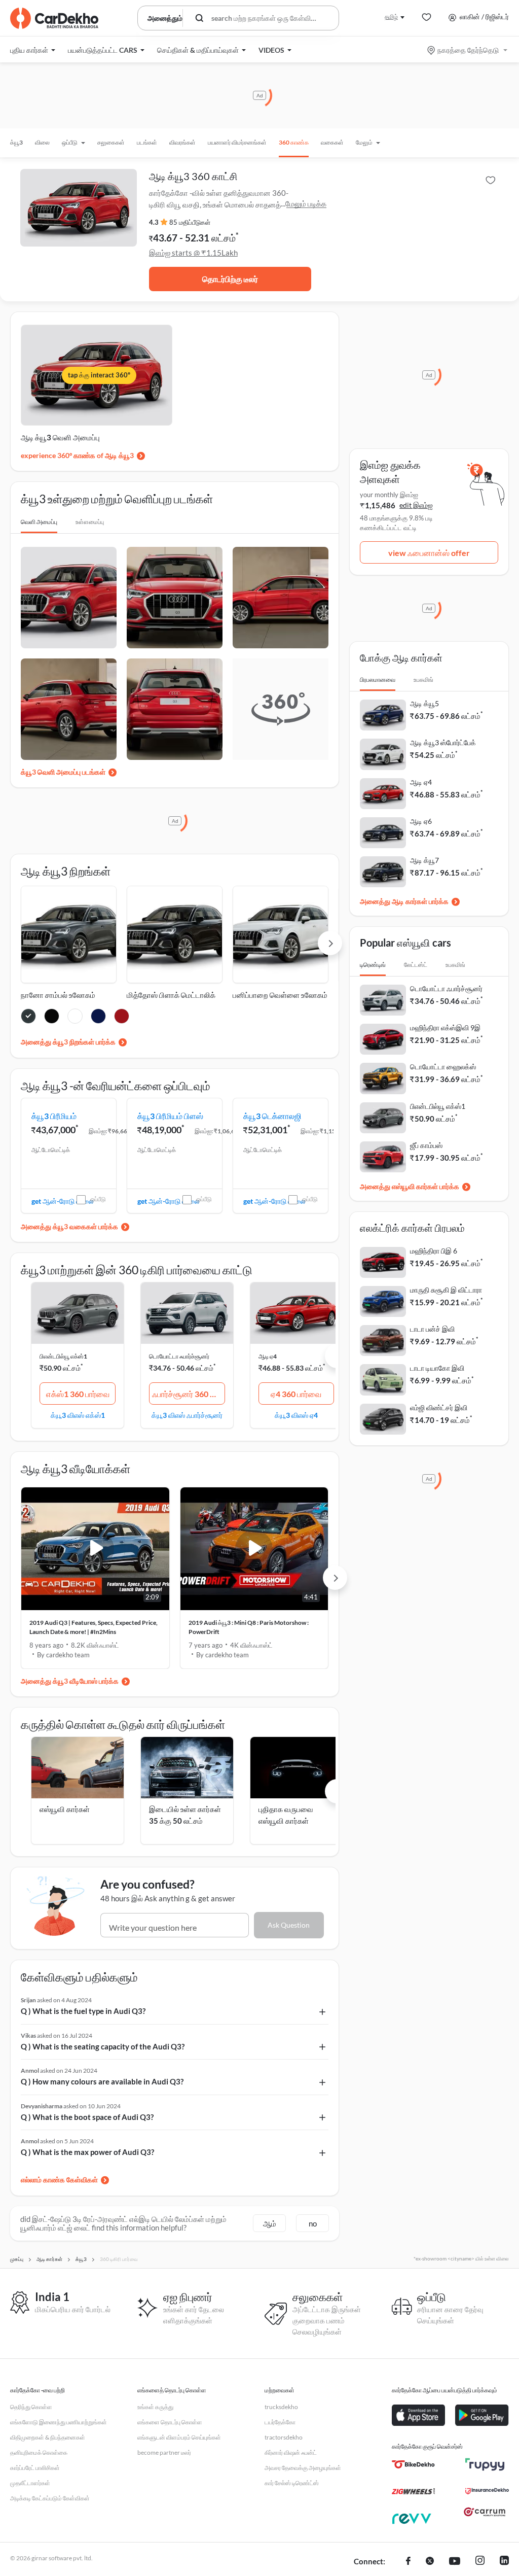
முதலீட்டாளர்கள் (30, 2483)
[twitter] (430, 2562)
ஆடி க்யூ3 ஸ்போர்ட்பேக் (443, 742)
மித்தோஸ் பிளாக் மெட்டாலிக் (171, 995)
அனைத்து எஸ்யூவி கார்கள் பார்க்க (410, 1186)
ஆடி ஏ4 (268, 1356)
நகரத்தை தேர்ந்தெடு (468, 50)
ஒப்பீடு (98, 1199)
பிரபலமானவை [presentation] (378, 680)
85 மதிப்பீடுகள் (190, 222)
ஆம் (270, 2223)
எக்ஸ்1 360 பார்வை (78, 1394)
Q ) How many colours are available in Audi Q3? (102, 2081)
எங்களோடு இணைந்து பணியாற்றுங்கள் (59, 2422)
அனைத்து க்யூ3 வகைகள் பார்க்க (69, 1226)
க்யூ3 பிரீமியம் (54, 1116)
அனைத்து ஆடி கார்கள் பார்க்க (404, 901)
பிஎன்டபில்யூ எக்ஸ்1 (63, 1356)
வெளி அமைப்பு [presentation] (39, 522)
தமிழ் (391, 16)
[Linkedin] (504, 2562)
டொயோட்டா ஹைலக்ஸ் (443, 1067)
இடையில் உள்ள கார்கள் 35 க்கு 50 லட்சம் (185, 1815)
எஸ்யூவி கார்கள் (65, 1809)
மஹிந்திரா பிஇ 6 (434, 1251)
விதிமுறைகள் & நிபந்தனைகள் (48, 2437)
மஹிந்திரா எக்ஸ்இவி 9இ (445, 1028)
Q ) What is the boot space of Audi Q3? (87, 2117)
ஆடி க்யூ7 (424, 860)
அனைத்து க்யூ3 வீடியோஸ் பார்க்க (70, 1681)
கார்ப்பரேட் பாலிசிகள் (35, 2468)
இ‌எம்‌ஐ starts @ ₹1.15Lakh (193, 253)
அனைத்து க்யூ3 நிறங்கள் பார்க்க (68, 1042)
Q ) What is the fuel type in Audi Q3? (83, 2011)
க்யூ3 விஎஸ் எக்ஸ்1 (78, 1415)
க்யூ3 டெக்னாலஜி (272, 1116)
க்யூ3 (16, 142)
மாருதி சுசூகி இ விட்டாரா (446, 1290)
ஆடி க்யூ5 (424, 703)
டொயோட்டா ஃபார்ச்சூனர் (179, 1356)
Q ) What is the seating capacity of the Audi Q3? (103, 2046)
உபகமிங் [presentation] (423, 680)
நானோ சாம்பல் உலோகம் (58, 995)
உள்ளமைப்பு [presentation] (90, 522)
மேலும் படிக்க (306, 203)
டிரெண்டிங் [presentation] (373, 965)
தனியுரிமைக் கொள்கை (39, 2452)
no (313, 2223)
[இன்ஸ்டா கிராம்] (480, 2562)
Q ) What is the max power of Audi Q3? (87, 2152)
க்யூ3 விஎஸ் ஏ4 (296, 1415)
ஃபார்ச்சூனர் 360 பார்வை (189, 1394)
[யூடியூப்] (455, 2562)
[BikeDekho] (413, 2464)
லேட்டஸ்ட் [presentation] (416, 965)
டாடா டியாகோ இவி (437, 1368)
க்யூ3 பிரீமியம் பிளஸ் (170, 1116)
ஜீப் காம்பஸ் (426, 1145)
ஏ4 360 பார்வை (296, 1394)
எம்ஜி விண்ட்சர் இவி (439, 1407)
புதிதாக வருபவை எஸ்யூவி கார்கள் (286, 1815)
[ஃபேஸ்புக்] (408, 2562)
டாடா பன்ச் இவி (432, 1329)
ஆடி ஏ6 (421, 821)
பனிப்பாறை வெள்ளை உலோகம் (280, 995)
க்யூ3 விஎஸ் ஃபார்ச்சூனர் (187, 1415)
